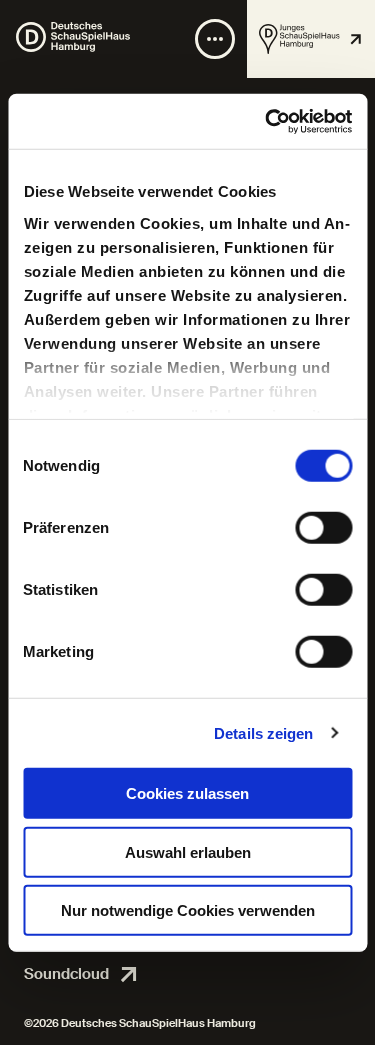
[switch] (323, 528)
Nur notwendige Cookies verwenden (188, 910)
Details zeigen (263, 732)
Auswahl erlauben (188, 851)
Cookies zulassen (187, 793)
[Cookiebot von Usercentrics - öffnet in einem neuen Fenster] (267, 121)
